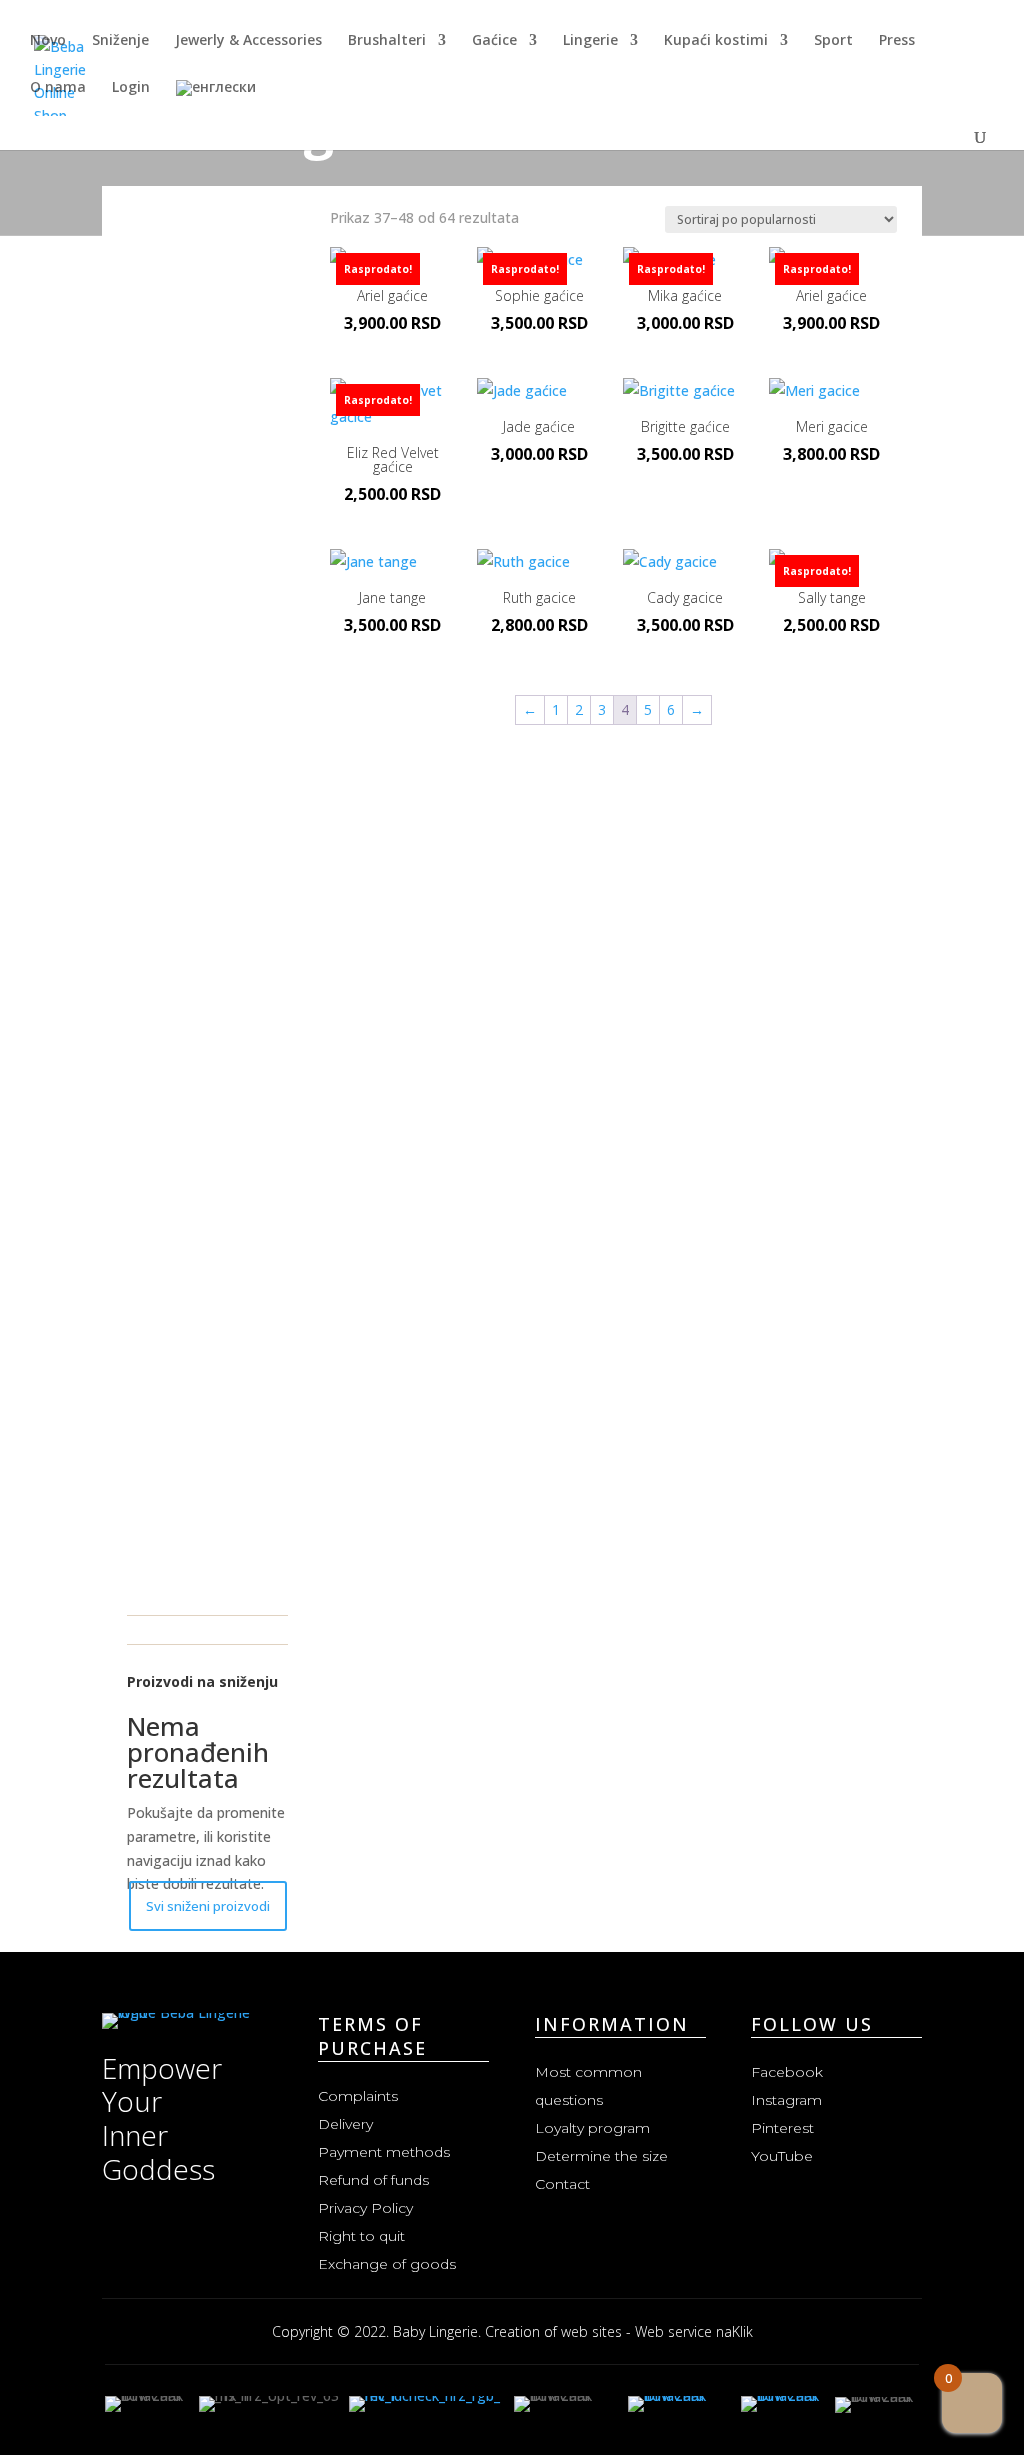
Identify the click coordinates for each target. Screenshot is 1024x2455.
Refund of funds (373, 2180)
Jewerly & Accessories (248, 41)
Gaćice (494, 41)
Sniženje (120, 41)
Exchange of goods (387, 2264)
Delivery (345, 2124)
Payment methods (384, 2152)
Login (131, 88)
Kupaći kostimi (716, 41)
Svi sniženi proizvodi (208, 1906)
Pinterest (782, 2128)
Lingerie (590, 41)
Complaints (358, 2096)
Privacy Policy (365, 2208)
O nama (58, 88)
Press (897, 41)
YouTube (782, 2156)
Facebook (787, 2072)
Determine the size (601, 2156)
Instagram (786, 2100)
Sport (833, 41)
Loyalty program (592, 2128)
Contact (562, 2184)
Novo (48, 41)
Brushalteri (387, 41)
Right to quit (361, 2236)
